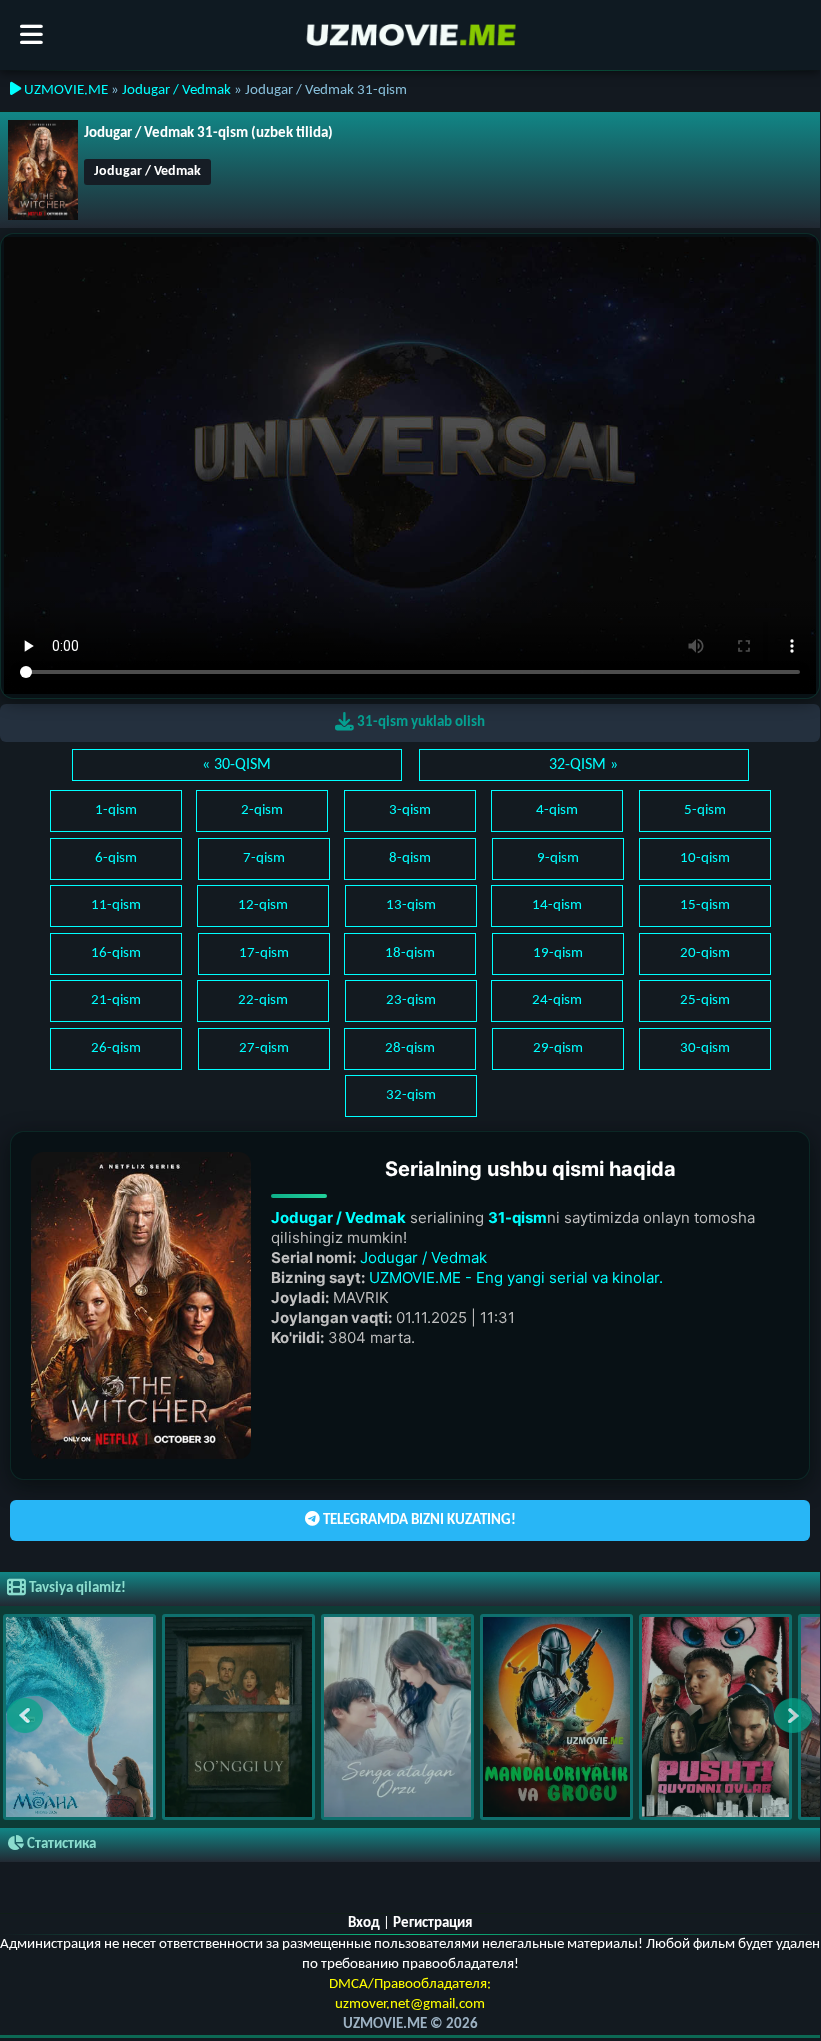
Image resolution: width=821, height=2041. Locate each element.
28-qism (410, 1048)
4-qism (557, 810)
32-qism (411, 1095)
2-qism (262, 810)
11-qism (116, 905)
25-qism (705, 1000)
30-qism (705, 1048)
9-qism (558, 858)
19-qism (558, 953)
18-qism (410, 953)
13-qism (411, 905)
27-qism (264, 1048)
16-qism (116, 953)
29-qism (558, 1048)
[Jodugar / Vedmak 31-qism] (43, 170)
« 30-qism (236, 765)
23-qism (411, 1000)
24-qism (557, 1000)
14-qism (557, 905)
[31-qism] (141, 1306)
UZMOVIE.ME (64, 90)
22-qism (263, 1000)
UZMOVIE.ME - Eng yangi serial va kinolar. (516, 1277)
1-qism (116, 810)
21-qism (116, 1000)
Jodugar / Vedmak (176, 90)
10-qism (705, 858)
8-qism (410, 858)
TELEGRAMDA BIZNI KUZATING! (418, 1520)
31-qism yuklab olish (419, 722)
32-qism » (583, 765)
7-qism (264, 858)
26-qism (116, 1048)
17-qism (264, 953)
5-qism (705, 810)
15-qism (705, 905)
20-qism (705, 953)
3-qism (410, 810)
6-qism (116, 858)
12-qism (263, 905)
